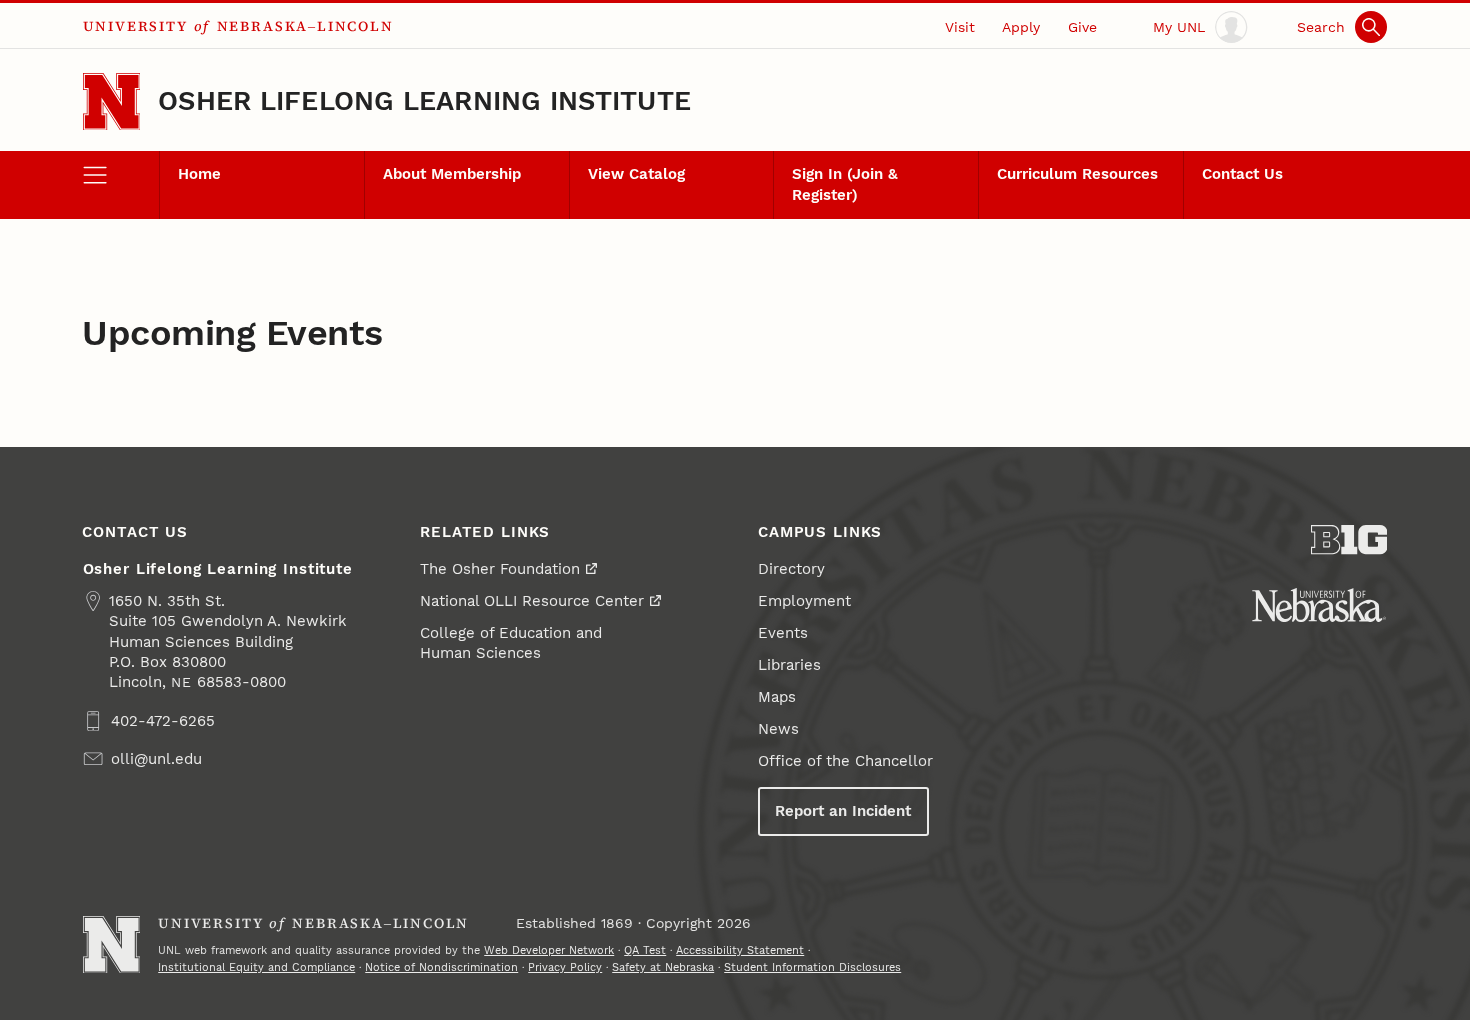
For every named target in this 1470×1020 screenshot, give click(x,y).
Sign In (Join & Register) (845, 184)
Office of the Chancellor (845, 761)
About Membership (452, 174)
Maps (777, 697)
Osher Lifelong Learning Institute (424, 101)
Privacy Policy (565, 967)
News (778, 729)
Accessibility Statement (740, 950)
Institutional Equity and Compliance (256, 967)
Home (199, 174)
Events (783, 633)
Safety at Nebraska (663, 967)
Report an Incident (843, 811)
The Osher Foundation (500, 569)
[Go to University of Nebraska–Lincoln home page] (111, 101)
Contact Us (1242, 174)
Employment (804, 601)
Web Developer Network (549, 950)
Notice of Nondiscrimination (441, 967)
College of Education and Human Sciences (511, 643)
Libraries (789, 665)
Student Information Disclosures (812, 967)
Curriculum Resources (1077, 174)
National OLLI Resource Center (532, 601)
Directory (791, 569)
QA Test (645, 950)
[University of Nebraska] (1319, 605)
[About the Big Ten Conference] (1349, 540)
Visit (960, 27)
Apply (1021, 27)
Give (1082, 27)
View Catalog (636, 174)
